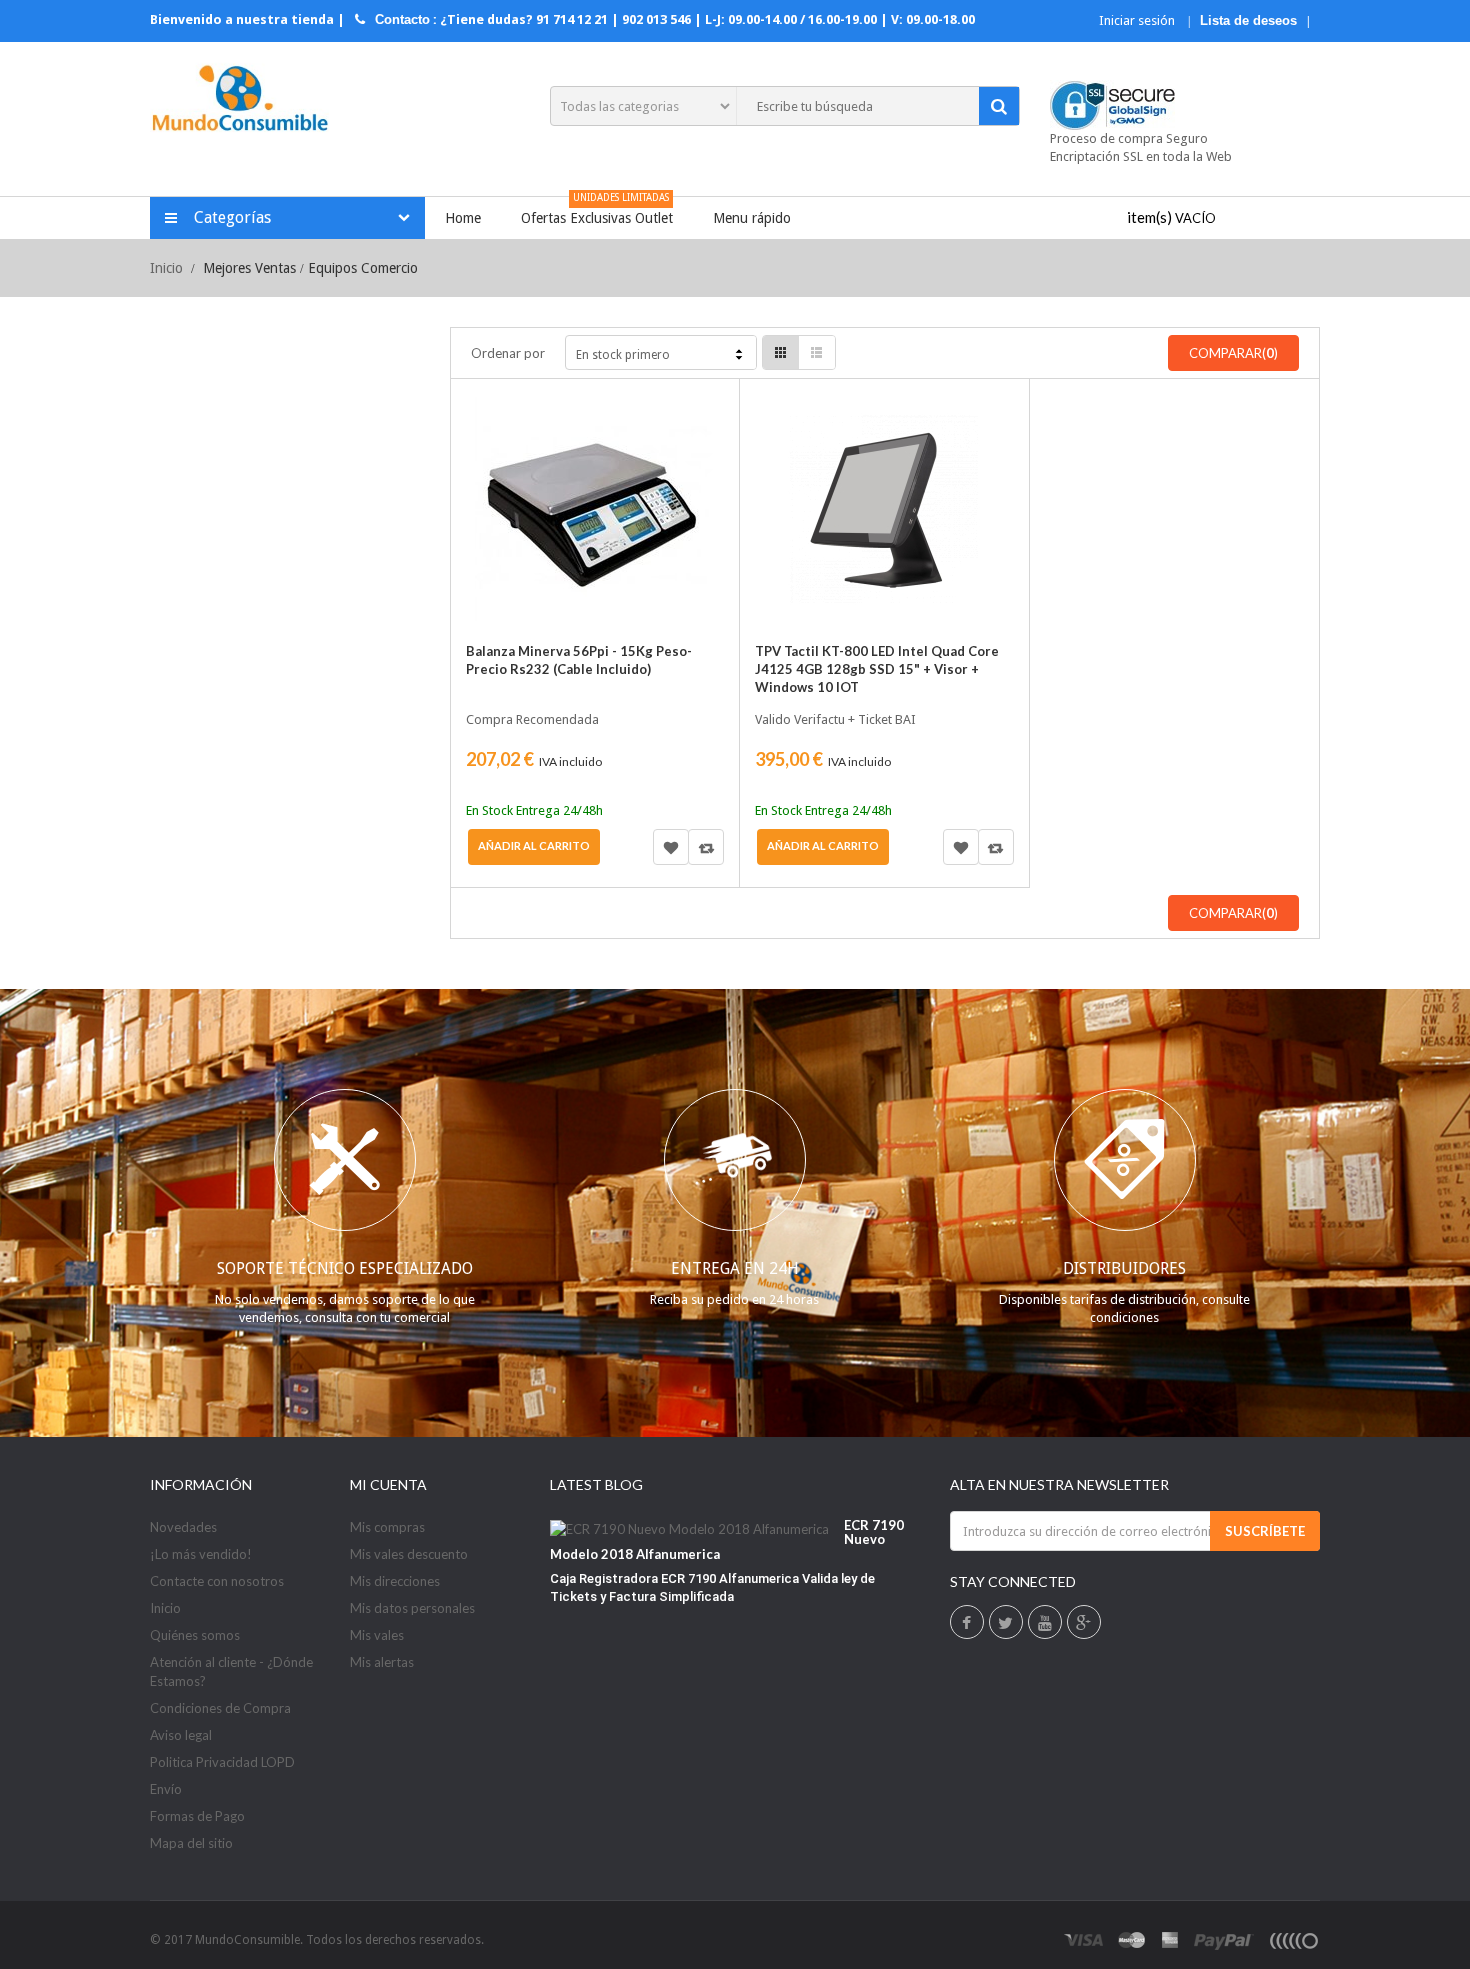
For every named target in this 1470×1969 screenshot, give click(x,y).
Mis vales (377, 1635)
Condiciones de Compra (220, 1708)
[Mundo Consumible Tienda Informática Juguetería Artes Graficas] (239, 100)
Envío (166, 1789)
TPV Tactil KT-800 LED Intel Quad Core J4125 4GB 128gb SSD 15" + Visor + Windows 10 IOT (877, 669)
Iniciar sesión (1138, 20)
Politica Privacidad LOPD (222, 1762)
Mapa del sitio (191, 1843)
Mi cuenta (388, 1484)
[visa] (1084, 1940)
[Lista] (817, 352)
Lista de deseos (1248, 20)
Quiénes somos (195, 1635)
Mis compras (387, 1527)
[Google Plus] (1083, 1624)
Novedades (183, 1527)
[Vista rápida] (489, 454)
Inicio (166, 268)
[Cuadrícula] (781, 352)
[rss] (1293, 1940)
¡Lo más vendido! (201, 1554)
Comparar (706, 847)
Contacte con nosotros (217, 1581)
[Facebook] (966, 1624)
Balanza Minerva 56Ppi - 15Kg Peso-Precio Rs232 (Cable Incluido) (579, 660)
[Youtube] (1045, 1624)
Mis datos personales (412, 1608)
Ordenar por (508, 353)
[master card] (1132, 1940)
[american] (1170, 1940)
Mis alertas (382, 1662)
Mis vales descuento (409, 1554)
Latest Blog (596, 1484)
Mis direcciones (395, 1581)
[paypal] (1224, 1940)
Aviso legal (181, 1735)
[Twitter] (1005, 1624)
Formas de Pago (197, 1816)
